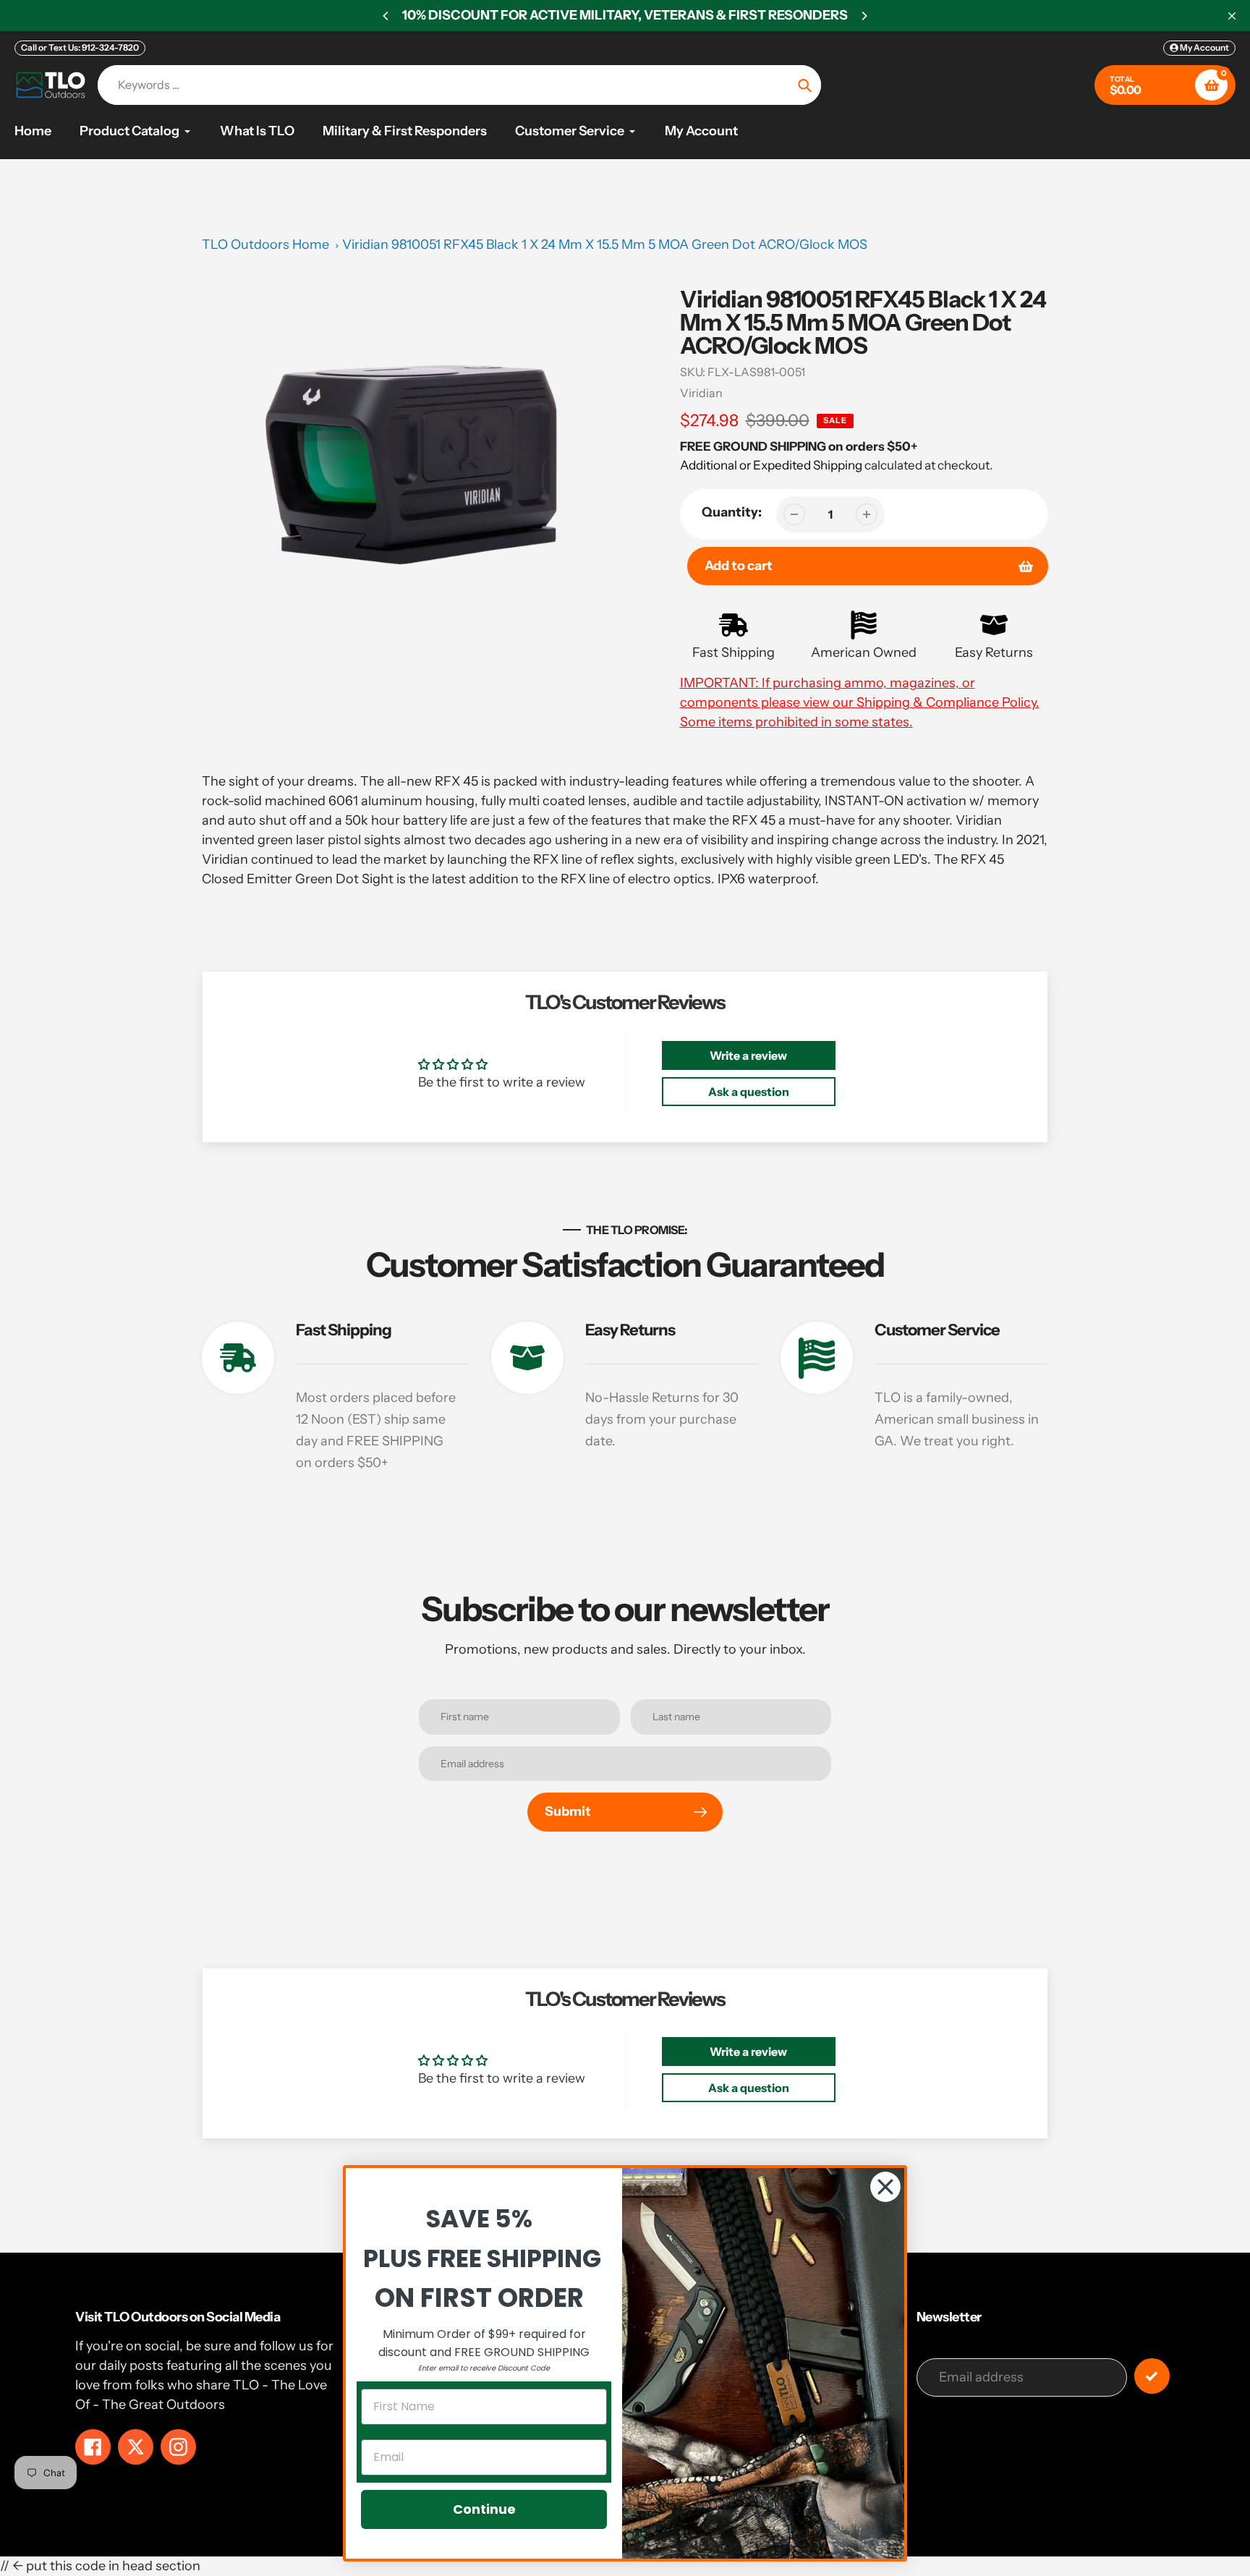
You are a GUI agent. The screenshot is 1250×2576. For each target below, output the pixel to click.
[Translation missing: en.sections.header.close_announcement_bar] (1232, 16)
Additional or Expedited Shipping (771, 465)
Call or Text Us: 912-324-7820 (80, 47)
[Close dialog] (885, 2187)
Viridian (701, 393)
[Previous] (386, 16)
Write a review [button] (748, 1055)
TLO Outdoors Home (265, 245)
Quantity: (732, 512)
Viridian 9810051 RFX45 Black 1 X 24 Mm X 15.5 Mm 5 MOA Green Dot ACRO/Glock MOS (605, 245)
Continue (484, 2509)
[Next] (864, 16)
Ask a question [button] (749, 1092)
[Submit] (1152, 2376)
